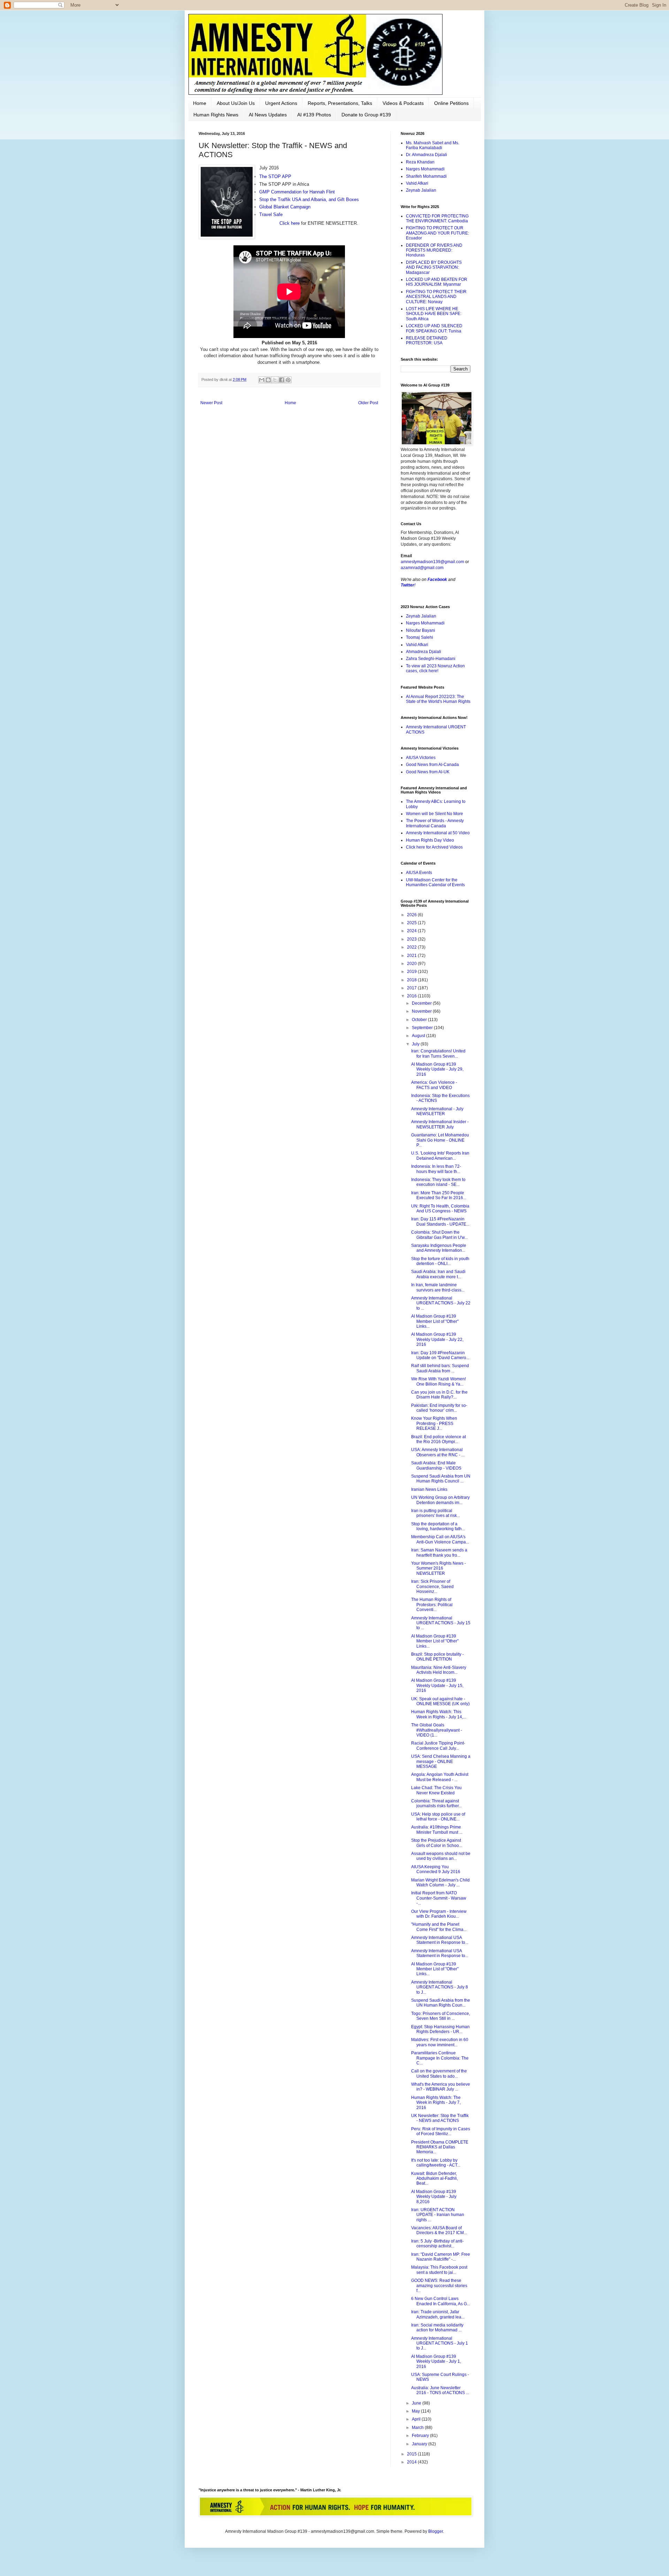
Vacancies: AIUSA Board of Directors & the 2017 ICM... (439, 2230)
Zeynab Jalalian (421, 190)
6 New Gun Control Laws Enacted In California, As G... (441, 2301)
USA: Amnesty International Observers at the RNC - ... (438, 1452)
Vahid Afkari (417, 183)
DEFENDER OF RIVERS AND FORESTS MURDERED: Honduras (434, 250)
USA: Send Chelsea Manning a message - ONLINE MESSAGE (441, 1761)
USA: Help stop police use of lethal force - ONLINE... (438, 1817)
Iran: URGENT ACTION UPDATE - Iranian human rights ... (438, 2215)
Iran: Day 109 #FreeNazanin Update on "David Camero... (440, 1355)
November (422, 1011)
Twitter (407, 585)
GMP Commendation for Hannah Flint (297, 192)
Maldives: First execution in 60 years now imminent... (440, 2042)
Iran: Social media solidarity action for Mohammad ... (437, 2328)
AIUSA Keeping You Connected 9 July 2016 (436, 1869)
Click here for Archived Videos (434, 847)
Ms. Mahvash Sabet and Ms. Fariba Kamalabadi (433, 145)
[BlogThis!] (268, 380)
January (420, 2444)
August (419, 1036)
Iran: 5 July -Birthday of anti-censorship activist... (437, 2244)
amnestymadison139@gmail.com (432, 562)
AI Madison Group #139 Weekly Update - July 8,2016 (434, 2197)
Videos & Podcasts (403, 103)
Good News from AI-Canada (432, 765)
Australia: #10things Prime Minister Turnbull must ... (437, 1830)
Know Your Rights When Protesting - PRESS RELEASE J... (434, 1423)
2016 (412, 996)
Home (200, 103)
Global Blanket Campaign (285, 207)
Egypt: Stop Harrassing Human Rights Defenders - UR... (440, 2029)
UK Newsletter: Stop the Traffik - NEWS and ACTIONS (440, 2118)
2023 (412, 939)
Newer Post (211, 403)
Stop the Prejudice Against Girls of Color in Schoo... (437, 1843)
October (420, 1020)
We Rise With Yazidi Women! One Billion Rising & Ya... (439, 1381)
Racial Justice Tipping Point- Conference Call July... (438, 1746)
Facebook (437, 580)
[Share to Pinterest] (288, 380)
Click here (289, 223)
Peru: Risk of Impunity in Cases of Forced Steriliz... (441, 2131)
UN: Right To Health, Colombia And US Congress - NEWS (440, 1209)
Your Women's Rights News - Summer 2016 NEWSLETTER (439, 1568)
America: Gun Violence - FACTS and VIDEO (434, 1085)
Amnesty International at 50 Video (438, 833)
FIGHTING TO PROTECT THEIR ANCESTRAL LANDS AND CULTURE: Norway (436, 297)
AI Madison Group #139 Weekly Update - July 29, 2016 (437, 1069)
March (418, 2428)
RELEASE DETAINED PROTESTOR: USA (427, 340)
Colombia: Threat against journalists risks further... (436, 1803)
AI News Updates (268, 115)
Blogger (436, 2531)
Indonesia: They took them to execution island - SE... (438, 1182)
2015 (412, 2454)
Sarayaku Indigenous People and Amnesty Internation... (439, 1248)
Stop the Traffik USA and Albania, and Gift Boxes (309, 200)
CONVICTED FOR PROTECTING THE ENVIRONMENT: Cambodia (437, 219)
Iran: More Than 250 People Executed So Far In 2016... (439, 1195)
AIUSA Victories (421, 758)
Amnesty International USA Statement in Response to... (440, 1940)
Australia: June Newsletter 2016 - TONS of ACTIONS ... (440, 2390)
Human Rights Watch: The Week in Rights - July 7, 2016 (436, 2103)
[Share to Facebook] (282, 380)
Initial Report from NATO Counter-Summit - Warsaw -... (439, 1898)
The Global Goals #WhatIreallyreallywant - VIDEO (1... (437, 1730)
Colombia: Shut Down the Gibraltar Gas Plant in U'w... (439, 1235)
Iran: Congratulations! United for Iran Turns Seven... (438, 1053)
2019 (412, 972)
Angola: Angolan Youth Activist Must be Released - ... (440, 1777)
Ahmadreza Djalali (424, 652)
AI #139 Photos (314, 115)
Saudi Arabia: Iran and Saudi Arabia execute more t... (438, 1274)
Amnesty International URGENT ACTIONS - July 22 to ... (441, 1303)
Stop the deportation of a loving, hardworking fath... (438, 1526)
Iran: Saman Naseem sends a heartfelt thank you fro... (439, 1552)
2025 (412, 923)
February (421, 2436)
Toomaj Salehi (420, 637)
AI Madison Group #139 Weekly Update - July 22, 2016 (437, 1339)
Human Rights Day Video (430, 840)
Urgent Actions (281, 103)
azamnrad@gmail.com (422, 568)
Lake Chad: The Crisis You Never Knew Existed (436, 1790)
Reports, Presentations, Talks (340, 103)
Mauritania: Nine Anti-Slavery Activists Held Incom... (439, 1670)
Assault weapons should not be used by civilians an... (441, 1856)
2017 (412, 988)
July (416, 1044)
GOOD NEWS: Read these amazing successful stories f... (439, 2286)
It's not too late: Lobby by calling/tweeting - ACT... (436, 2163)
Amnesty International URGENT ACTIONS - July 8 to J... (440, 1987)
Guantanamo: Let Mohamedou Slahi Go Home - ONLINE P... (440, 1140)
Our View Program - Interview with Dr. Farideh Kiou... (439, 1914)
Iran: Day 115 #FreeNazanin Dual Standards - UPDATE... (440, 1221)
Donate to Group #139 (366, 115)
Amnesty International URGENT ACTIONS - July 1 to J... (440, 2343)
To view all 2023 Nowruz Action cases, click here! (435, 668)
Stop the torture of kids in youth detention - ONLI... (440, 1261)
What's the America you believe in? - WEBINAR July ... (441, 2087)
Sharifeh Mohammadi (426, 176)
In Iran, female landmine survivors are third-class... (438, 1287)
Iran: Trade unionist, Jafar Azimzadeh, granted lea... (438, 2314)
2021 (412, 956)
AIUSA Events (419, 873)
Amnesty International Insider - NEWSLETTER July (440, 1124)
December (422, 1003)
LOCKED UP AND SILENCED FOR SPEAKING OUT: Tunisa (434, 328)
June (417, 2403)
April (417, 2419)
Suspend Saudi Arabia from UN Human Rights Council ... (441, 1479)
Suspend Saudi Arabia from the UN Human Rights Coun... (441, 2003)
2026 (412, 915)
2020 (412, 964)
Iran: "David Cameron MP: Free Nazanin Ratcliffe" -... (441, 2257)
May (416, 2411)
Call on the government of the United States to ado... (439, 2073)
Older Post (368, 403)
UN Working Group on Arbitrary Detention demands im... (440, 1500)
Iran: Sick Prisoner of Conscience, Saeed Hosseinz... (432, 1586)
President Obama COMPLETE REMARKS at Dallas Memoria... (440, 2147)
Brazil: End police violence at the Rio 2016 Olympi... (439, 1439)
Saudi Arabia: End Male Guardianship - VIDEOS (436, 1465)
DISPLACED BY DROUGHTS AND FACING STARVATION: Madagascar (434, 267)
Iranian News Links (429, 1489)
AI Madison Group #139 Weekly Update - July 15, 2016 (437, 1685)
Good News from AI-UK (428, 772)
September (423, 1028)
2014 (412, 2462)
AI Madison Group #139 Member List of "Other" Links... (435, 1321)
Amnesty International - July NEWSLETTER (437, 1111)
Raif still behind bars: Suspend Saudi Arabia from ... (440, 1368)
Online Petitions (451, 103)
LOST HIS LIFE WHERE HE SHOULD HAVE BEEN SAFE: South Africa (434, 314)
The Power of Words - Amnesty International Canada (435, 823)
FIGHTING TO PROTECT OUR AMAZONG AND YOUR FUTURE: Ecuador (437, 233)
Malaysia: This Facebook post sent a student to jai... (439, 2270)
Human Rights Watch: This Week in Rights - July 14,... (439, 1714)
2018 (412, 980)
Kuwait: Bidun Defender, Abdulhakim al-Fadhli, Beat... (435, 2179)
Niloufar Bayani (421, 630)
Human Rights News (216, 115)
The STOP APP (275, 177)
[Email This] (262, 380)
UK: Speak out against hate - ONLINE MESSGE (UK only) (440, 1701)
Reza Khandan (420, 162)
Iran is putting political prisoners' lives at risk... (436, 1513)
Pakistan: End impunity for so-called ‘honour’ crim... (439, 1408)
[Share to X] (275, 380)
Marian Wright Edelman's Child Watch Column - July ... (440, 1883)
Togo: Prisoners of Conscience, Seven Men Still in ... (441, 2016)
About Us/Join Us (236, 103)
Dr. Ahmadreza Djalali (426, 155)
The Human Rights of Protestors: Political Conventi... (432, 1605)
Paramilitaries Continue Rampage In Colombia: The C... (440, 2058)
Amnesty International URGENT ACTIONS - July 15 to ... (441, 1623)
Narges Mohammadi (425, 169)
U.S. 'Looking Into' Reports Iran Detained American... (440, 1156)
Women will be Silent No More (435, 814)
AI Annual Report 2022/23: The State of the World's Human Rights (438, 699)
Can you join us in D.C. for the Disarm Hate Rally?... (439, 1395)
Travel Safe (271, 214)
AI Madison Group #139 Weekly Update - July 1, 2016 (436, 2362)
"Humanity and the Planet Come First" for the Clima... (439, 1927)
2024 (412, 931)
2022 (412, 947)
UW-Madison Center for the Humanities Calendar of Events (435, 882)
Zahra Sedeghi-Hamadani (431, 659)
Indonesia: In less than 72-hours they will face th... (436, 1169)
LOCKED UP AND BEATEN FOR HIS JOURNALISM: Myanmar (437, 282)
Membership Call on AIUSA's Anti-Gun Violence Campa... (440, 1539)
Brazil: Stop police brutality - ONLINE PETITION (437, 1657)
